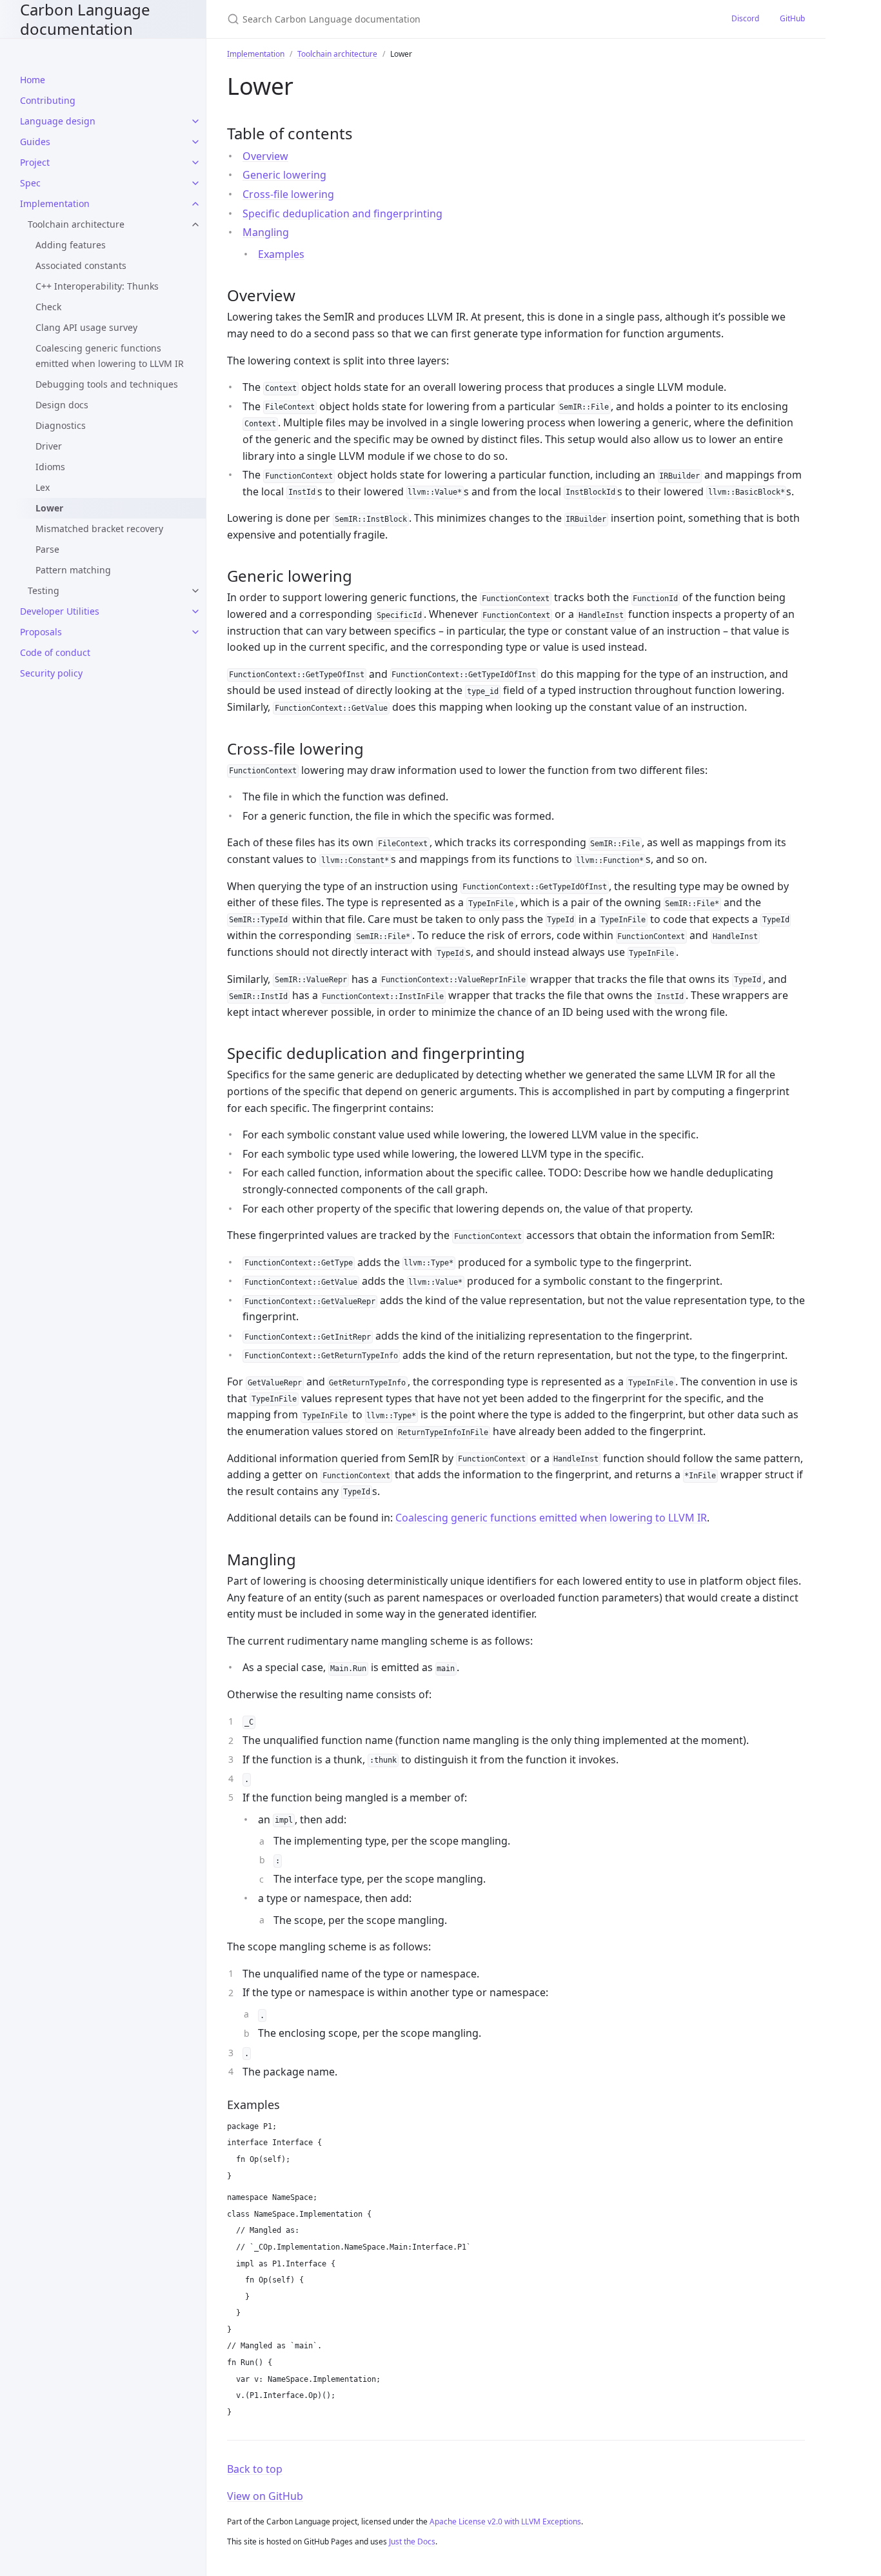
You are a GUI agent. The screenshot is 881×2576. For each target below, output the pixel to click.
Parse (47, 549)
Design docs (62, 405)
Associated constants (81, 265)
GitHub (792, 18)
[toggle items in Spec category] (195, 183)
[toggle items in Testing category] (195, 591)
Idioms (50, 467)
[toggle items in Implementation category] (195, 204)
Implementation (256, 54)
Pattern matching (73, 570)
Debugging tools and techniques (107, 384)
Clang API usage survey (86, 327)
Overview (265, 156)
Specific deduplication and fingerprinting (342, 213)
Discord (745, 18)
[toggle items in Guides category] (195, 142)
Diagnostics (61, 425)
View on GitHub (265, 2496)
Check (48, 307)
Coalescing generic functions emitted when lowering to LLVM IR (110, 356)
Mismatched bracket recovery (99, 529)
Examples (281, 254)
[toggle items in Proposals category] (195, 632)
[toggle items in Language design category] (195, 121)
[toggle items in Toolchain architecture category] (195, 224)
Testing (44, 590)
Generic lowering (284, 175)
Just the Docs (412, 2541)
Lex (43, 487)
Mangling (266, 232)
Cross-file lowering (288, 194)
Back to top (255, 2469)
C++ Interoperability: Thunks (97, 286)
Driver (49, 446)
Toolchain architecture (76, 224)
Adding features (71, 245)
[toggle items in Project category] (195, 163)
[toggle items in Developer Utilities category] (195, 611)
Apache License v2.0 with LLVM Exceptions (505, 2522)
